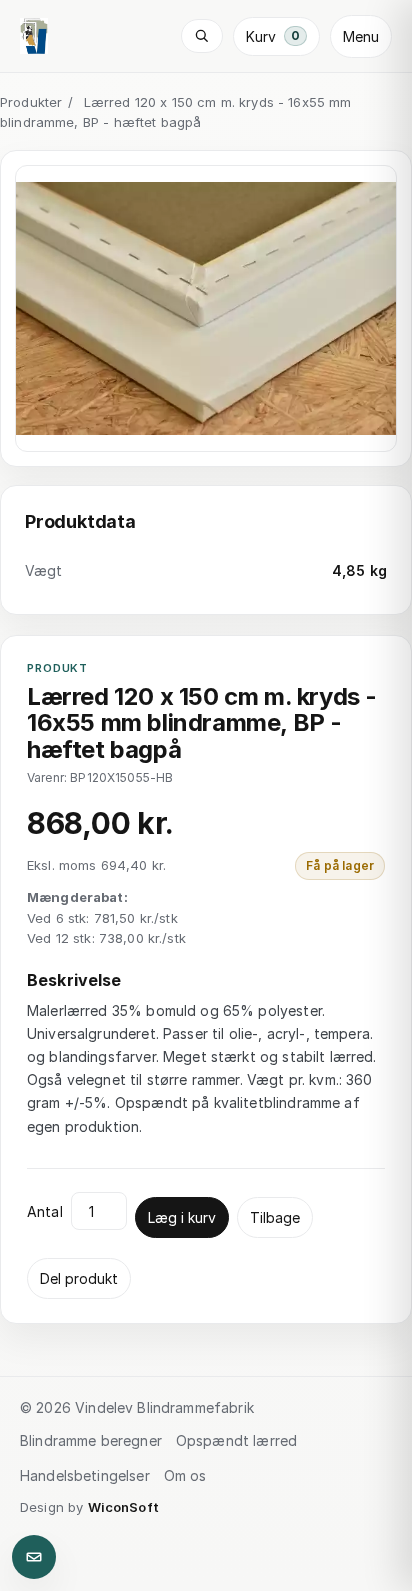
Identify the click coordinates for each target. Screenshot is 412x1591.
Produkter (31, 102)
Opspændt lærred (236, 1440)
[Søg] (202, 36)
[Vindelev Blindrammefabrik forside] (34, 36)
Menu (361, 36)
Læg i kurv (182, 1217)
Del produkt (79, 1278)
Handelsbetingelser (85, 1475)
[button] (206, 308)
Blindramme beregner (91, 1440)
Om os (185, 1475)
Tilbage (275, 1217)
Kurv (273, 36)
